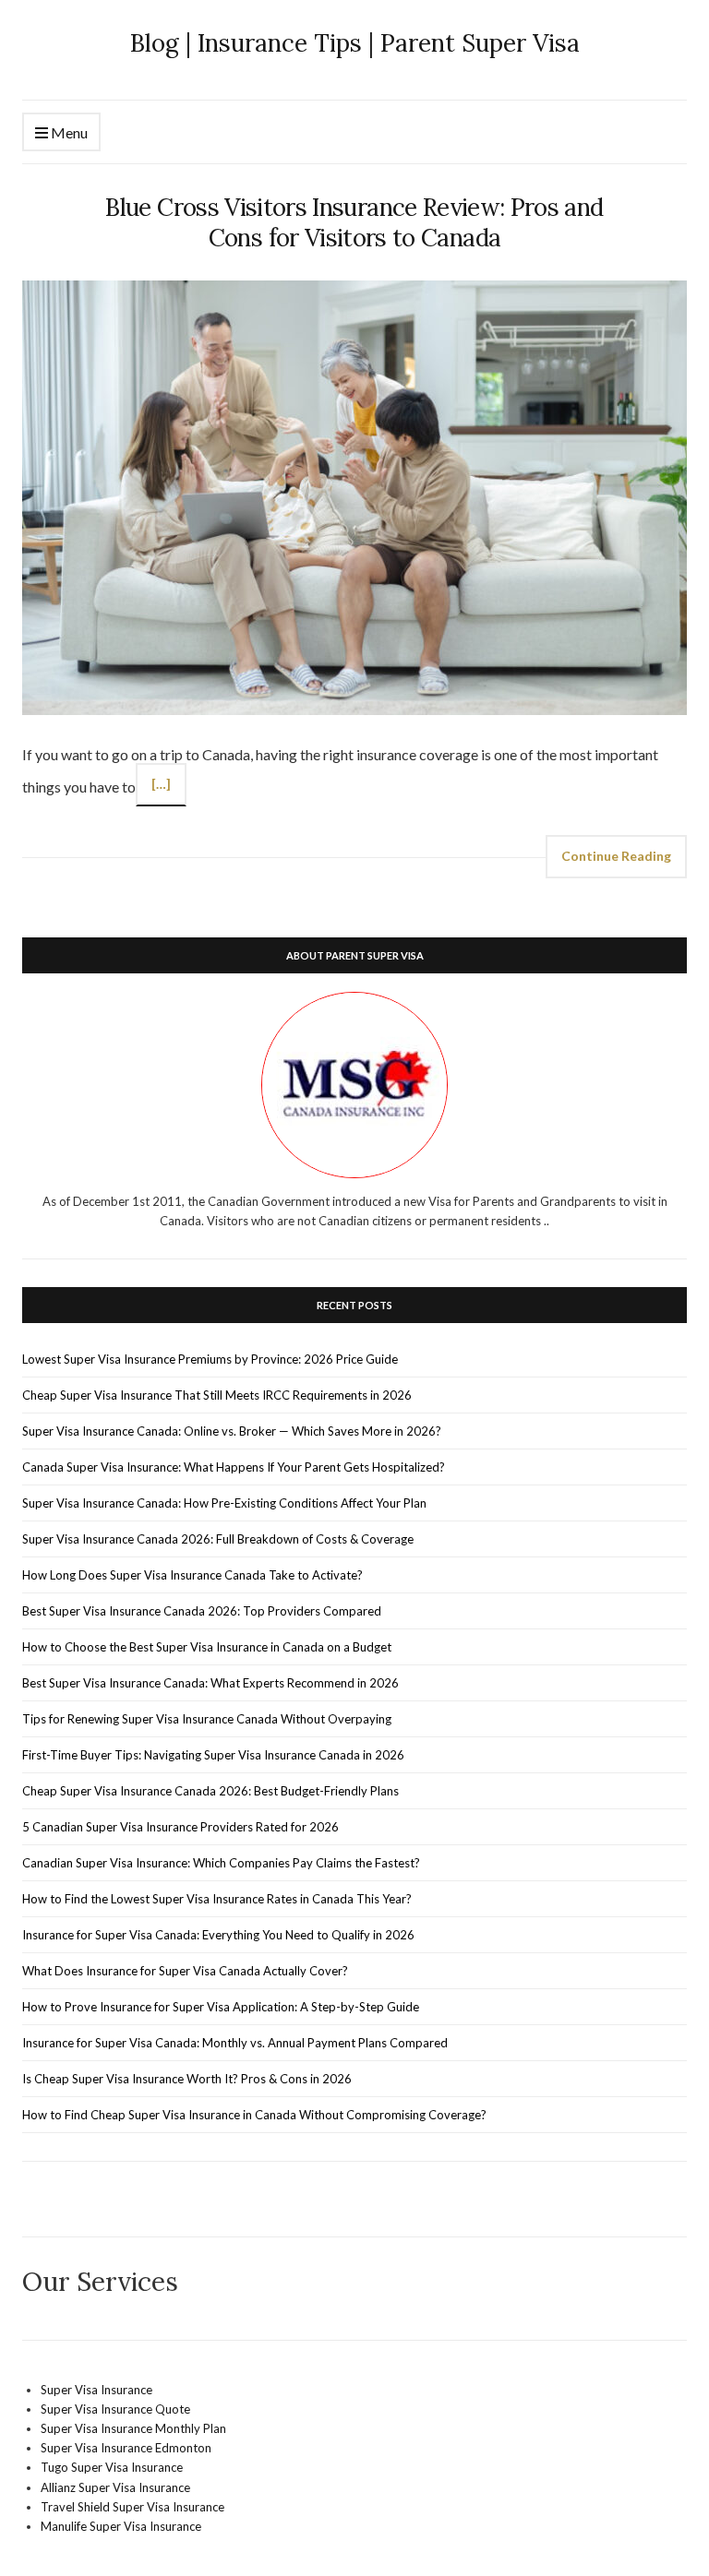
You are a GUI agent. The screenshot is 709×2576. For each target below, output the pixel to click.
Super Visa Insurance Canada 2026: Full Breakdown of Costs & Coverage (218, 1539)
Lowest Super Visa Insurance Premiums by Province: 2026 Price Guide (210, 1359)
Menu (68, 132)
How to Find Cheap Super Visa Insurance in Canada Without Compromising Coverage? (254, 2115)
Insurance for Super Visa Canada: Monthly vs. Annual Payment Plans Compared (235, 2043)
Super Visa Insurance (96, 2390)
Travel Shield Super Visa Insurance (132, 2507)
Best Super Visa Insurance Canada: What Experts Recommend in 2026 (210, 1683)
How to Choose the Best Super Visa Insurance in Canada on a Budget (207, 1647)
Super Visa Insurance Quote (115, 2409)
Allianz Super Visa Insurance (115, 2487)
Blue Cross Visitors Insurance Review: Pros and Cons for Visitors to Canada (354, 222)
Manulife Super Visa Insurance (121, 2526)
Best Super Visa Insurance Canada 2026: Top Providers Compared (202, 1611)
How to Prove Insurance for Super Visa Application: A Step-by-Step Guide (221, 2007)
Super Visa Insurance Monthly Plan (133, 2428)
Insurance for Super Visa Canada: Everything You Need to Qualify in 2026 (218, 1935)
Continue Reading (616, 856)
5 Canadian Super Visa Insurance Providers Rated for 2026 (180, 1827)
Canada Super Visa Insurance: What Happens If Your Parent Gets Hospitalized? (234, 1467)
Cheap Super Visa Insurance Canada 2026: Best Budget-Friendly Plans (210, 1791)
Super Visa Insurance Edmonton (126, 2448)
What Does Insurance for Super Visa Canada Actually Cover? (185, 1971)
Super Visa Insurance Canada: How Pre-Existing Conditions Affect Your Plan (224, 1503)
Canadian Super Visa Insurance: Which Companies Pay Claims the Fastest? (221, 1863)
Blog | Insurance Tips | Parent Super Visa (355, 43)
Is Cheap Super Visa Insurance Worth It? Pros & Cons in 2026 (187, 2079)
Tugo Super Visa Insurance (112, 2467)
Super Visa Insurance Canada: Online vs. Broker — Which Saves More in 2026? (232, 1431)
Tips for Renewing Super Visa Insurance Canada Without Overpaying (207, 1719)
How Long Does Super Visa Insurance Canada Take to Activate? (192, 1575)
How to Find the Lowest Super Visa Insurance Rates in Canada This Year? (217, 1899)
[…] (161, 784)
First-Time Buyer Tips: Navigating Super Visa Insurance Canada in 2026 (213, 1755)
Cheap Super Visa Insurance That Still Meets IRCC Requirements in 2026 (217, 1395)
